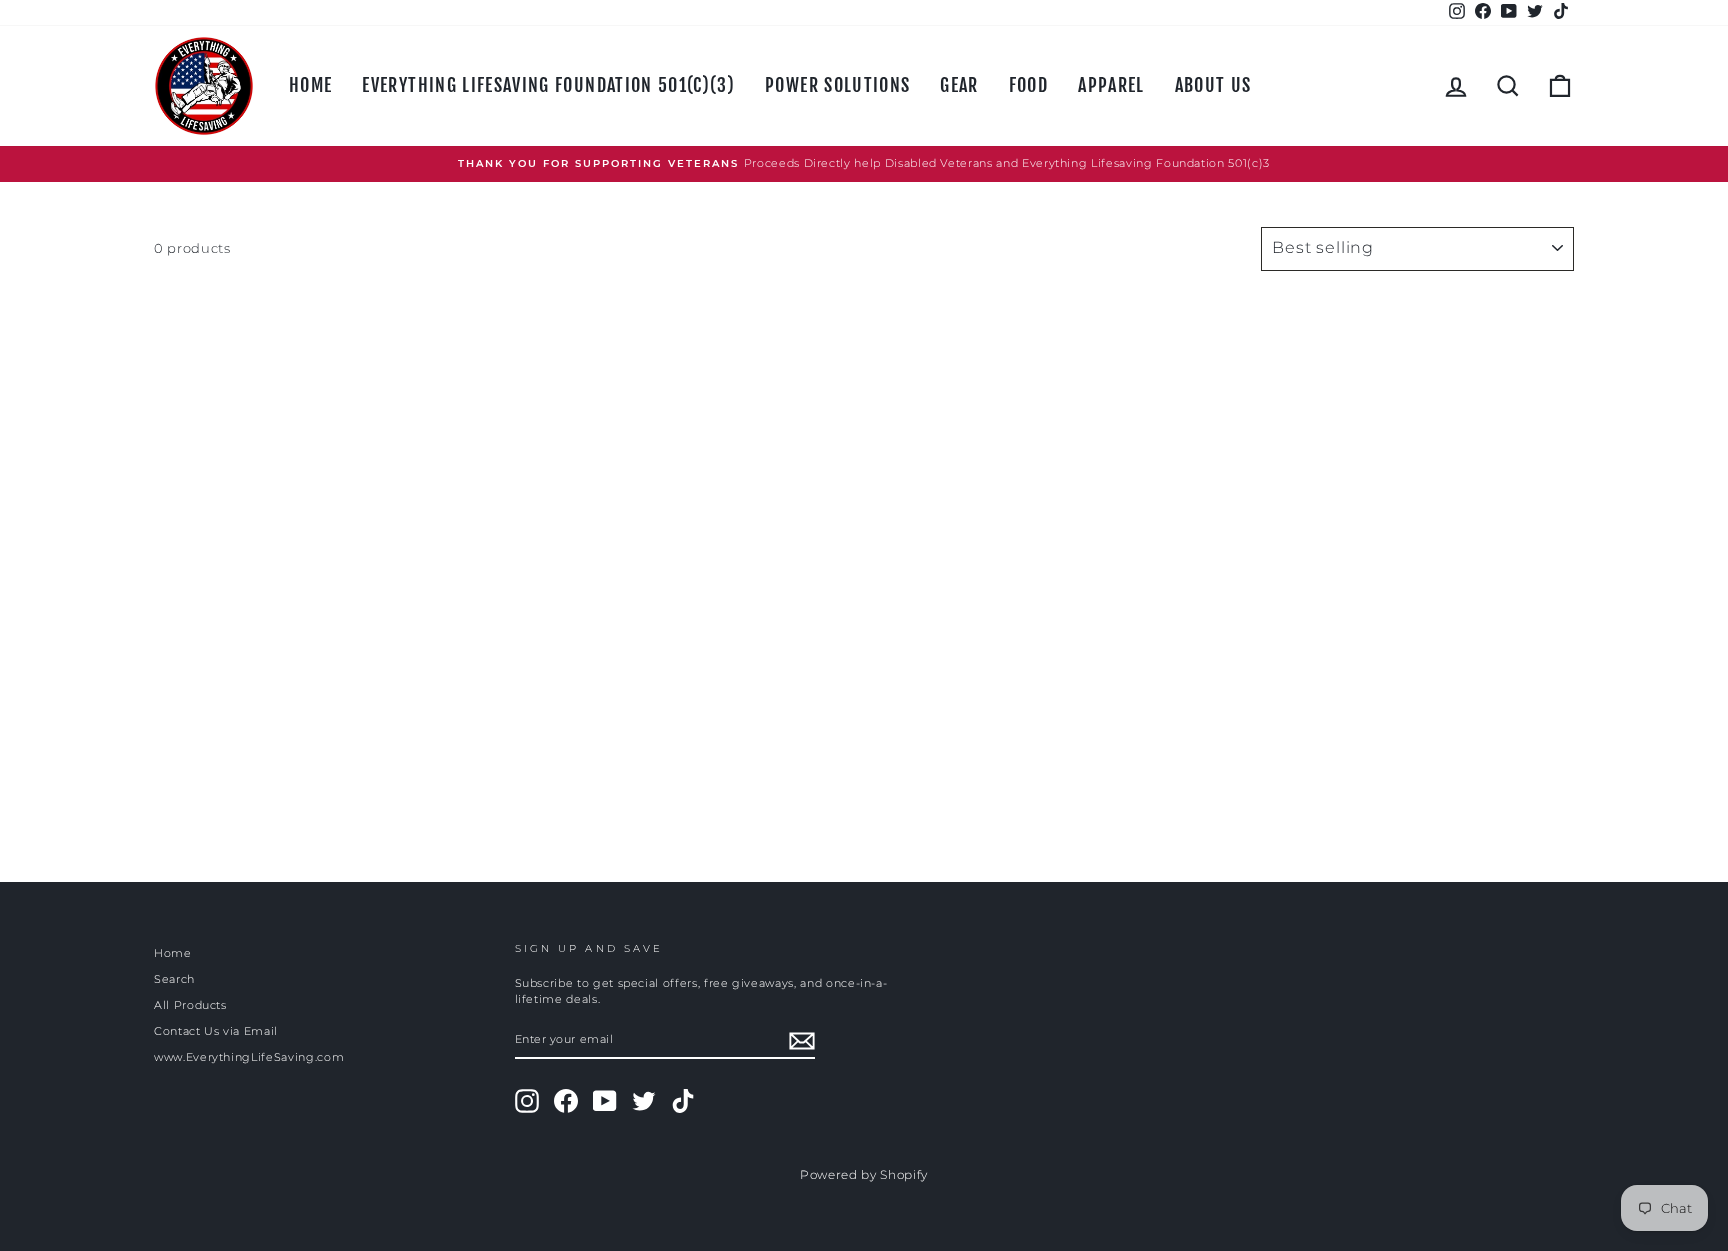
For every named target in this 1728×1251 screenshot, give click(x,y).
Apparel (1111, 85)
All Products (190, 1005)
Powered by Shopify (864, 1174)
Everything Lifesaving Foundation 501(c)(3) (548, 85)
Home (310, 85)
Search (174, 979)
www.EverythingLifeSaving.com (249, 1057)
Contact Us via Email (216, 1031)
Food (1028, 85)
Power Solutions (837, 85)
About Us (1213, 85)
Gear (959, 85)
